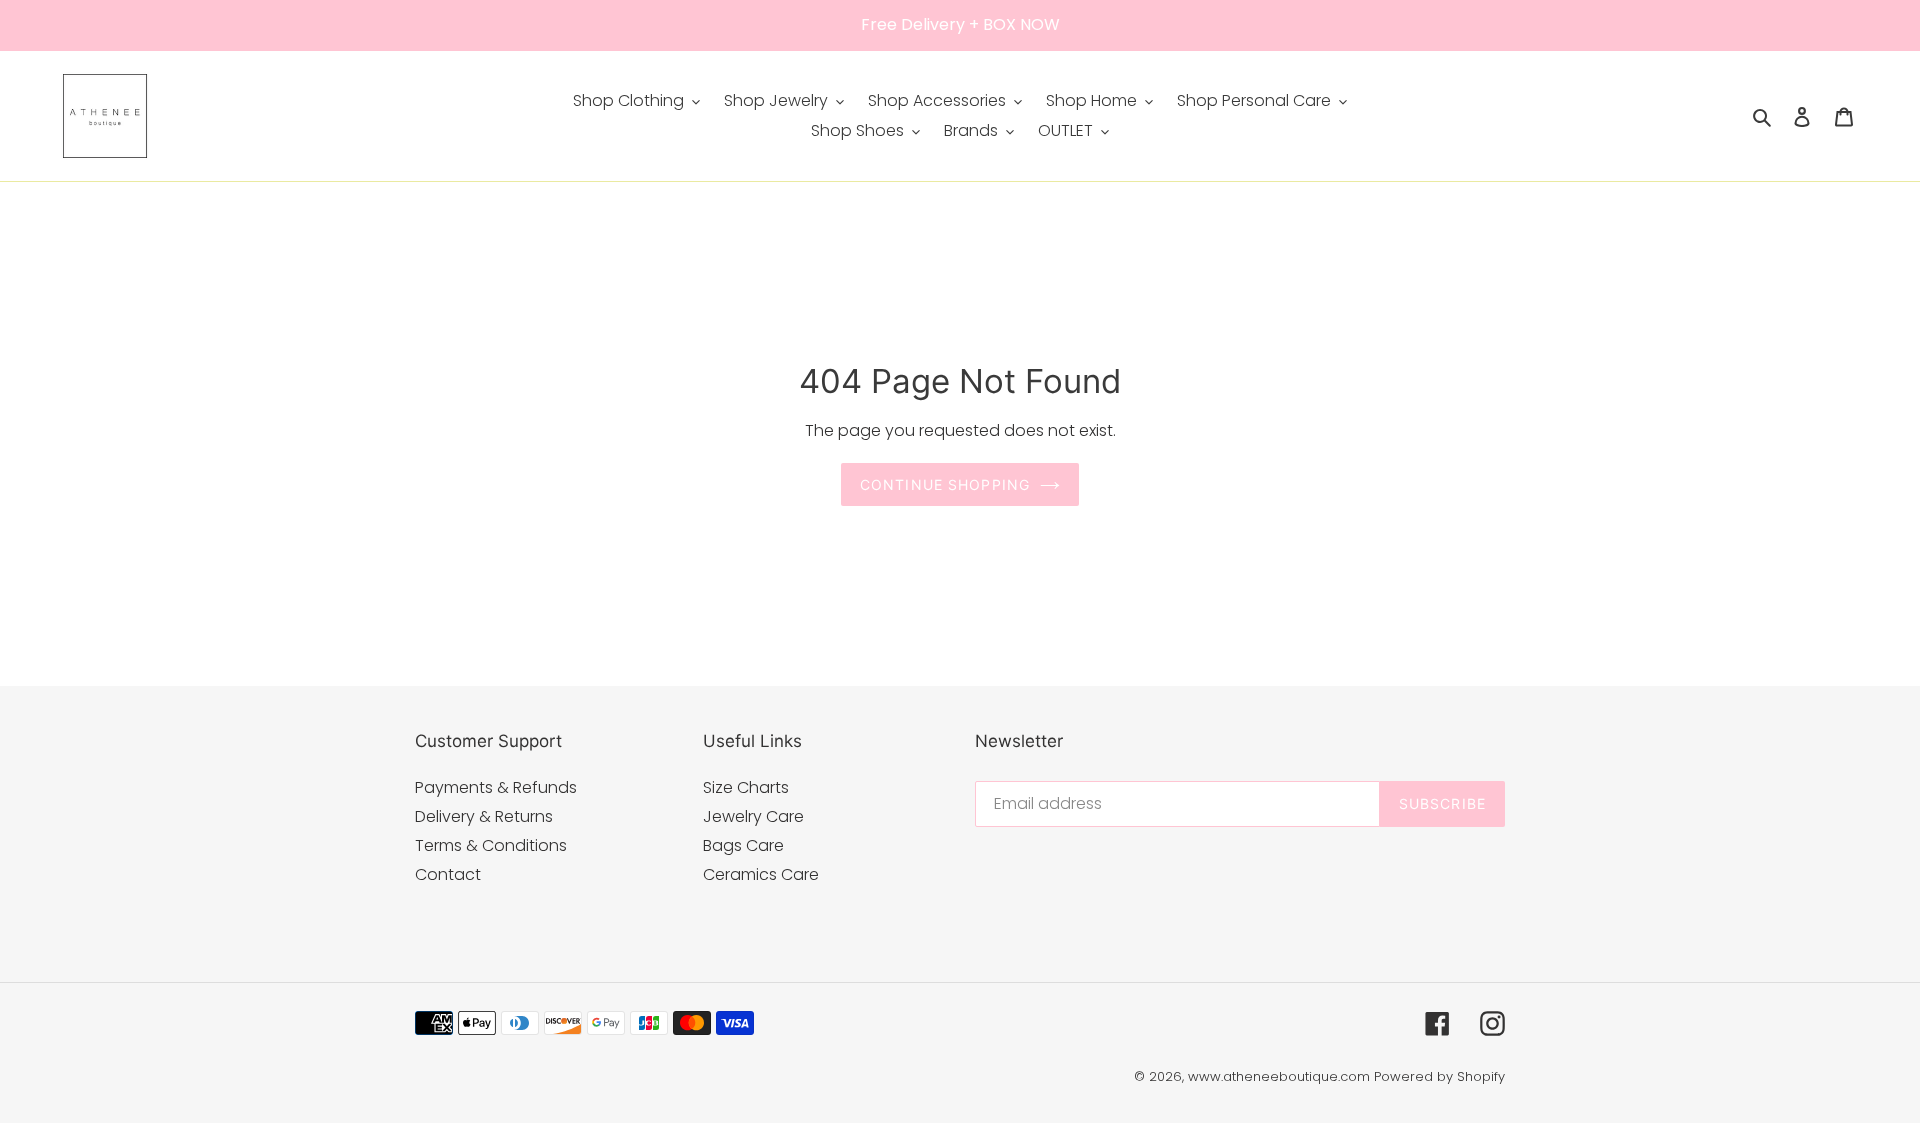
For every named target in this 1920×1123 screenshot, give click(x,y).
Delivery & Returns (484, 816)
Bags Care (743, 845)
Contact (448, 874)
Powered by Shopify (1439, 1076)
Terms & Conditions (491, 845)
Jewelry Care (753, 816)
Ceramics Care (761, 874)
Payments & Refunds (496, 787)
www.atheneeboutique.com (1279, 1076)
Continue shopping (945, 484)
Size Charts (746, 787)
